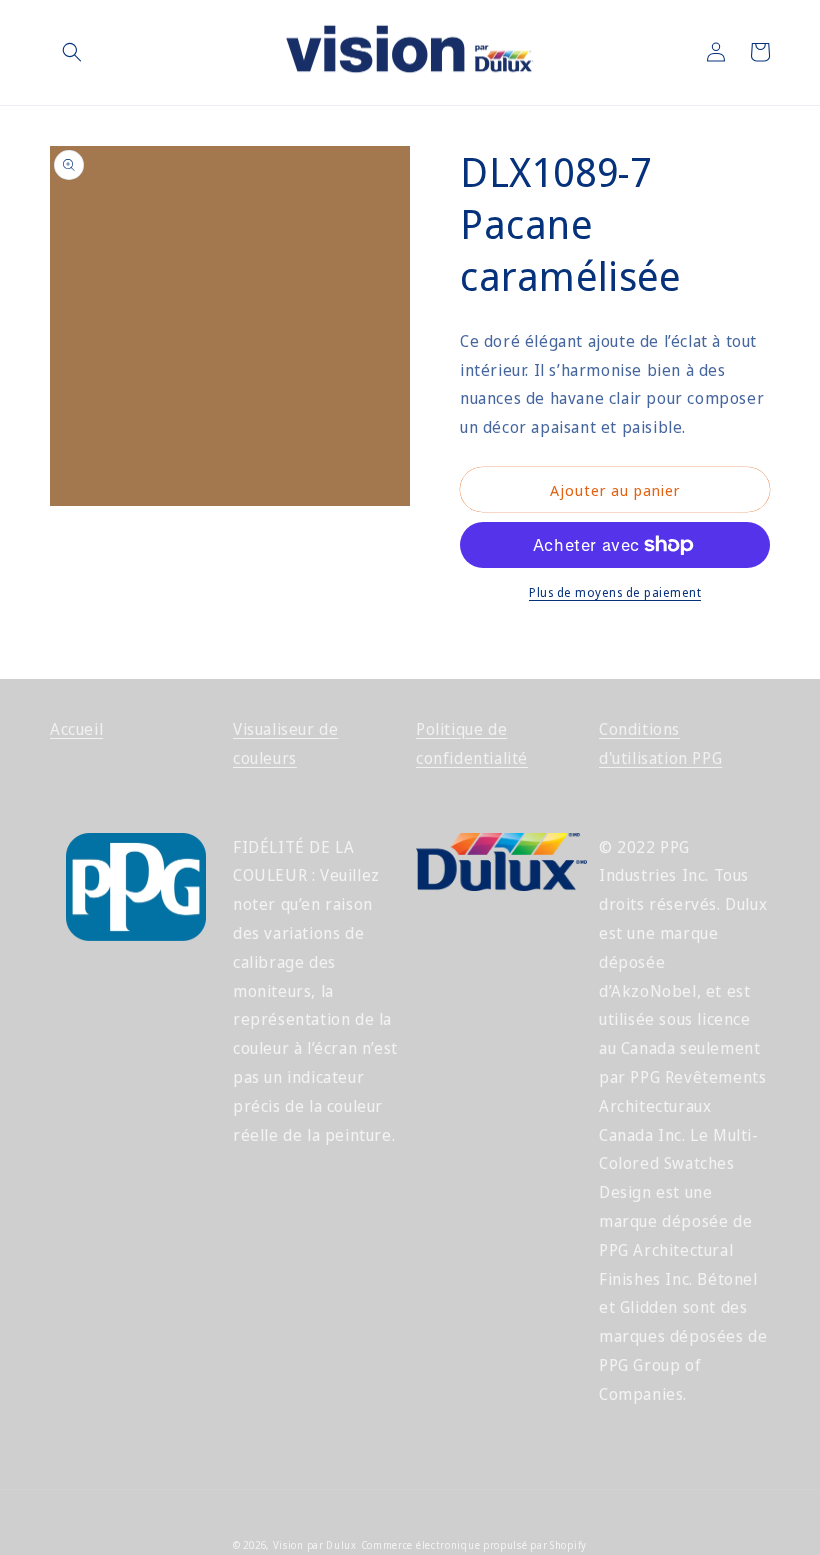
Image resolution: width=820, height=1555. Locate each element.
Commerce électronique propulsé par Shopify (474, 1545)
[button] (72, 52)
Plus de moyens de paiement (615, 592)
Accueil (76, 729)
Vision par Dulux (315, 1545)
